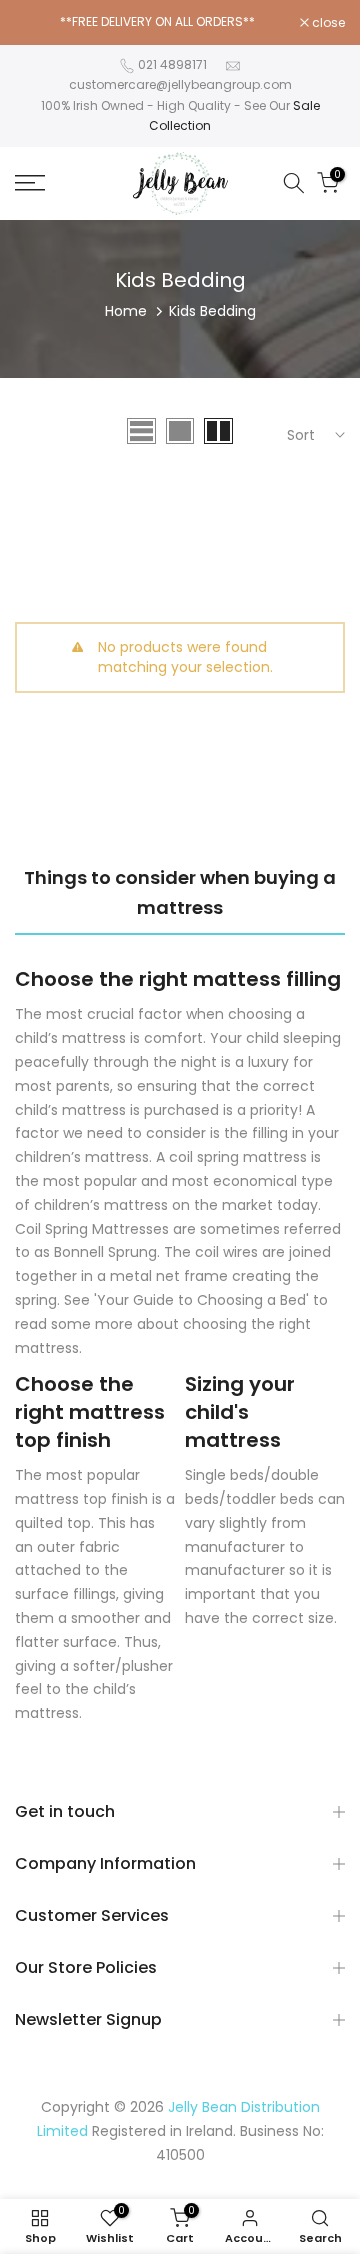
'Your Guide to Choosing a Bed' (201, 1300)
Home (126, 311)
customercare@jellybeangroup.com (180, 84)
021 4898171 (172, 64)
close (327, 23)
